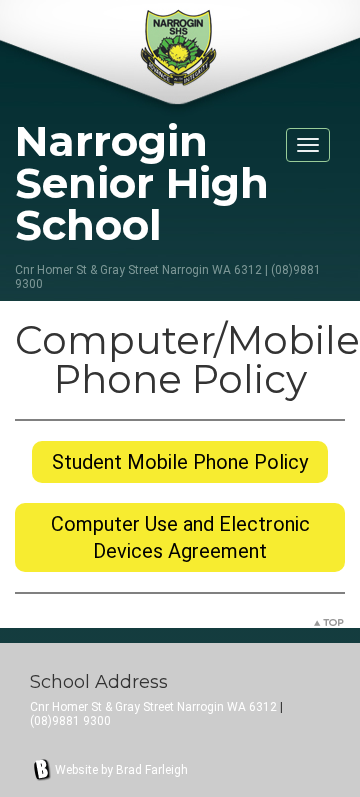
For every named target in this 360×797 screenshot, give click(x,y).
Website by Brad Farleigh (121, 770)
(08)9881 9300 (70, 721)
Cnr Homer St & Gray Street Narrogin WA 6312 (153, 707)
